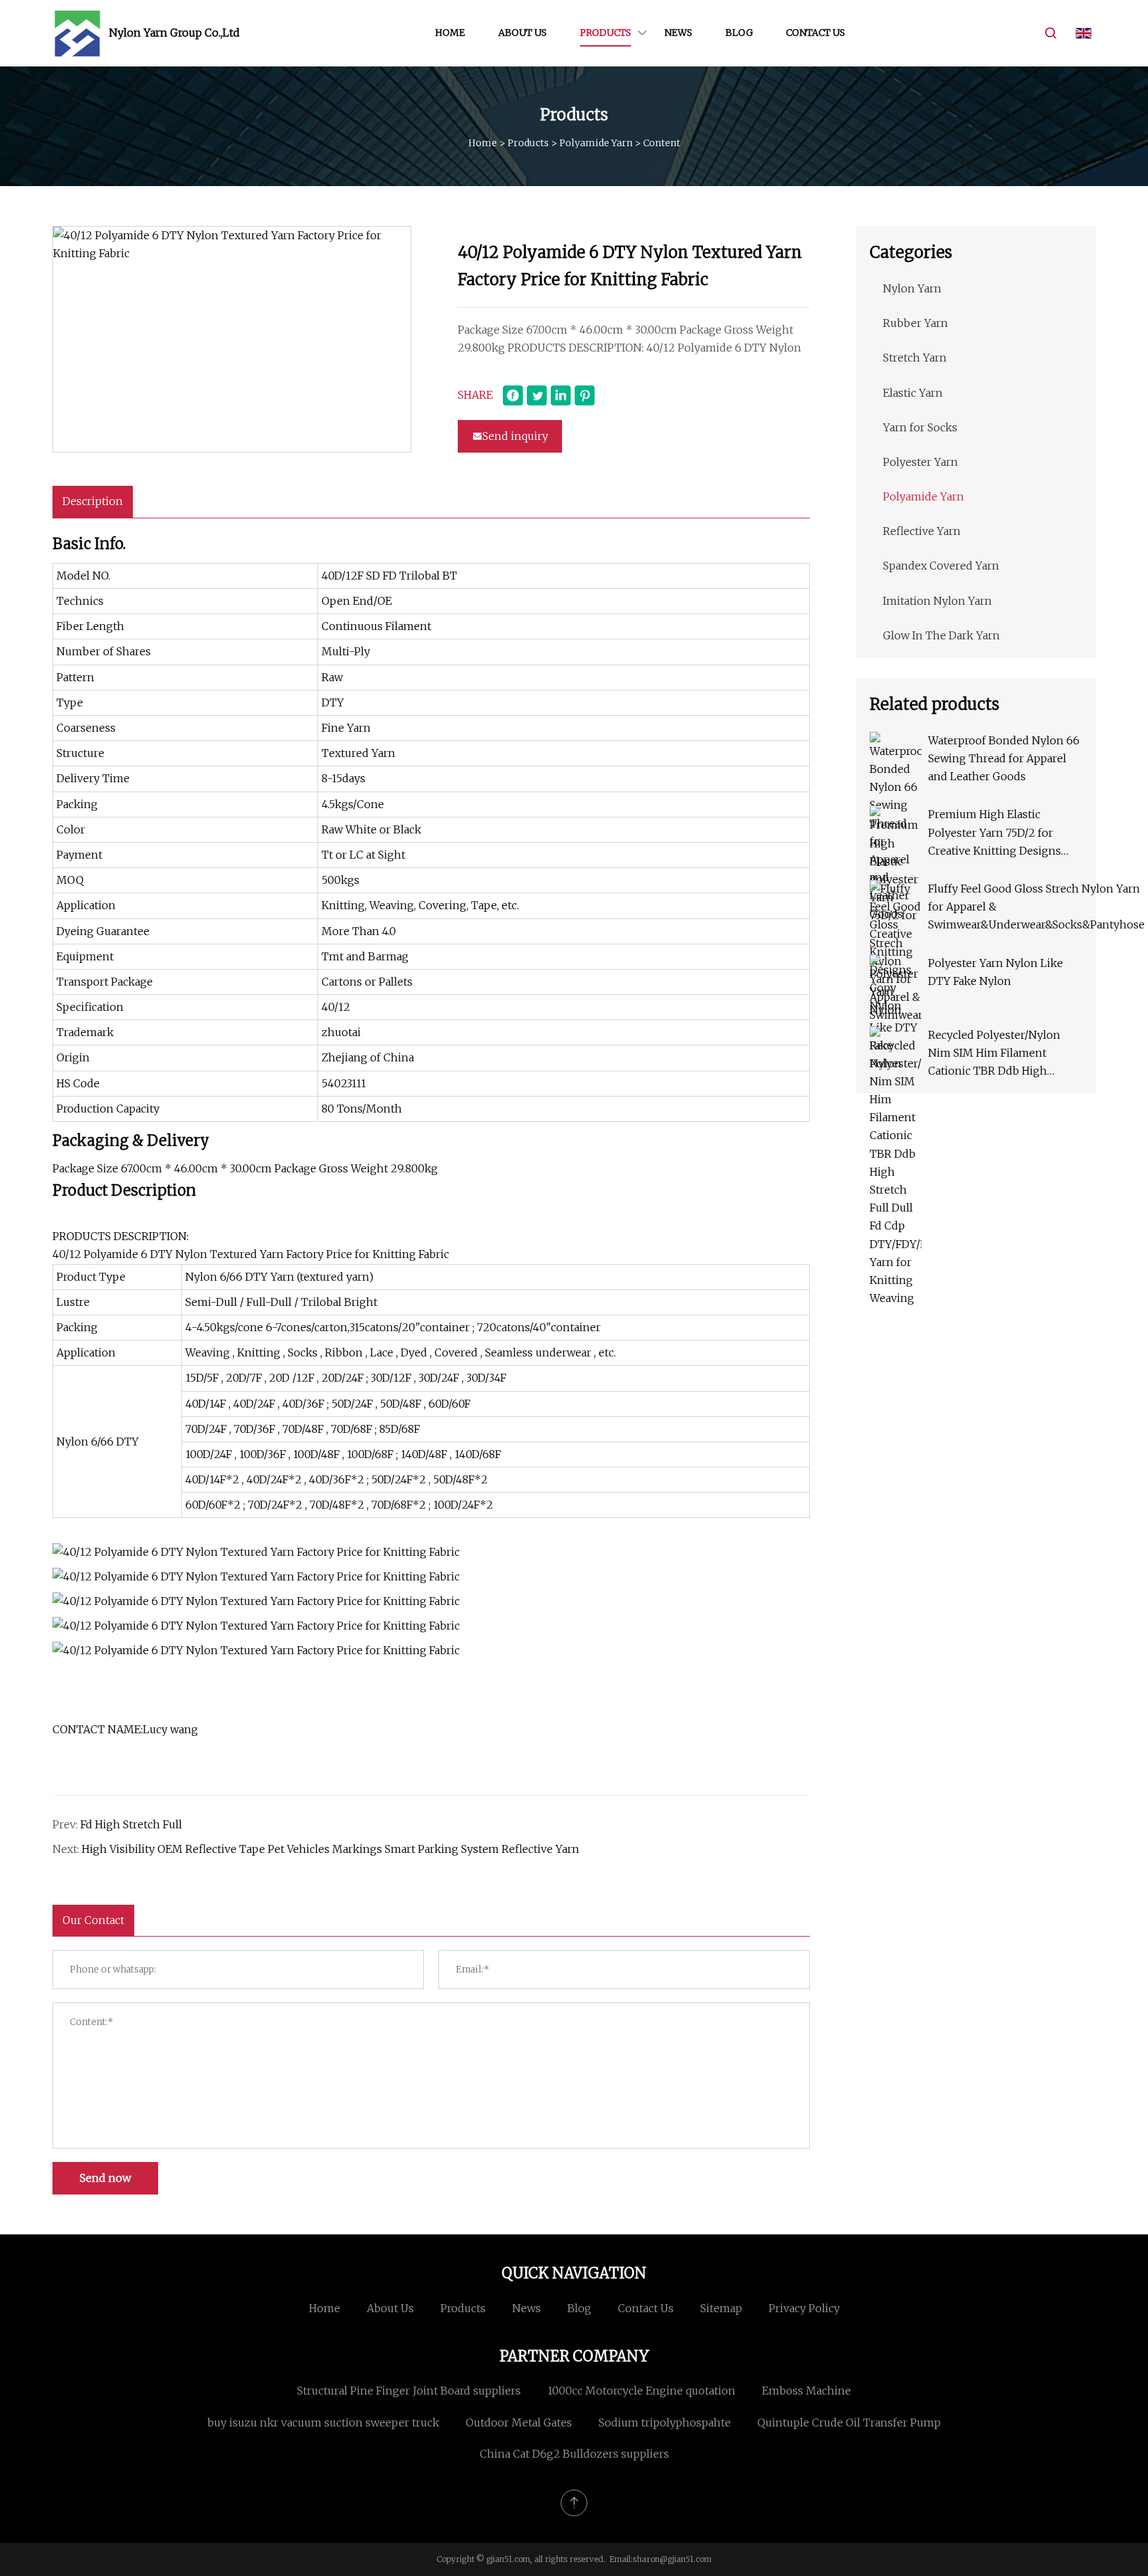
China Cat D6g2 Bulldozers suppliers (574, 2454)
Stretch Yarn (915, 358)
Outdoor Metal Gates (519, 2422)
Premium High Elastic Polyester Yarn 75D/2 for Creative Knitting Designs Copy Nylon (995, 834)
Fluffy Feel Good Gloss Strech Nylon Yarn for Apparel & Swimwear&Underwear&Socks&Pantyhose (1036, 907)
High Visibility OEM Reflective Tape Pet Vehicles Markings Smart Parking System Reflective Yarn (331, 1849)
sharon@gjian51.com (672, 2559)
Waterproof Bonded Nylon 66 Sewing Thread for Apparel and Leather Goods (1004, 758)
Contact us (815, 33)
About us (523, 33)
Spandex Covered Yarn (941, 566)
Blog (739, 33)
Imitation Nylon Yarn (937, 601)
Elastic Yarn (913, 393)
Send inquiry (515, 436)
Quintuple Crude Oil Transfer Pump (849, 2422)
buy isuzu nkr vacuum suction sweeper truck (323, 2422)
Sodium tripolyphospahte (665, 2422)
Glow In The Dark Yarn (941, 635)
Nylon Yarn (912, 288)
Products (606, 33)
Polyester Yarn (920, 462)
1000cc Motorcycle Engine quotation (641, 2391)
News (678, 33)
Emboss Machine (807, 2391)
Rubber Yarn (915, 323)
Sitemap (721, 2308)
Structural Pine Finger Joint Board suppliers (409, 2391)
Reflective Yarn (922, 531)
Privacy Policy (804, 2308)
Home (450, 33)
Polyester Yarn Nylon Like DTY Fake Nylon (996, 972)
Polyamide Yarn (596, 143)
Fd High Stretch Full (131, 1824)
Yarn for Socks (920, 427)
